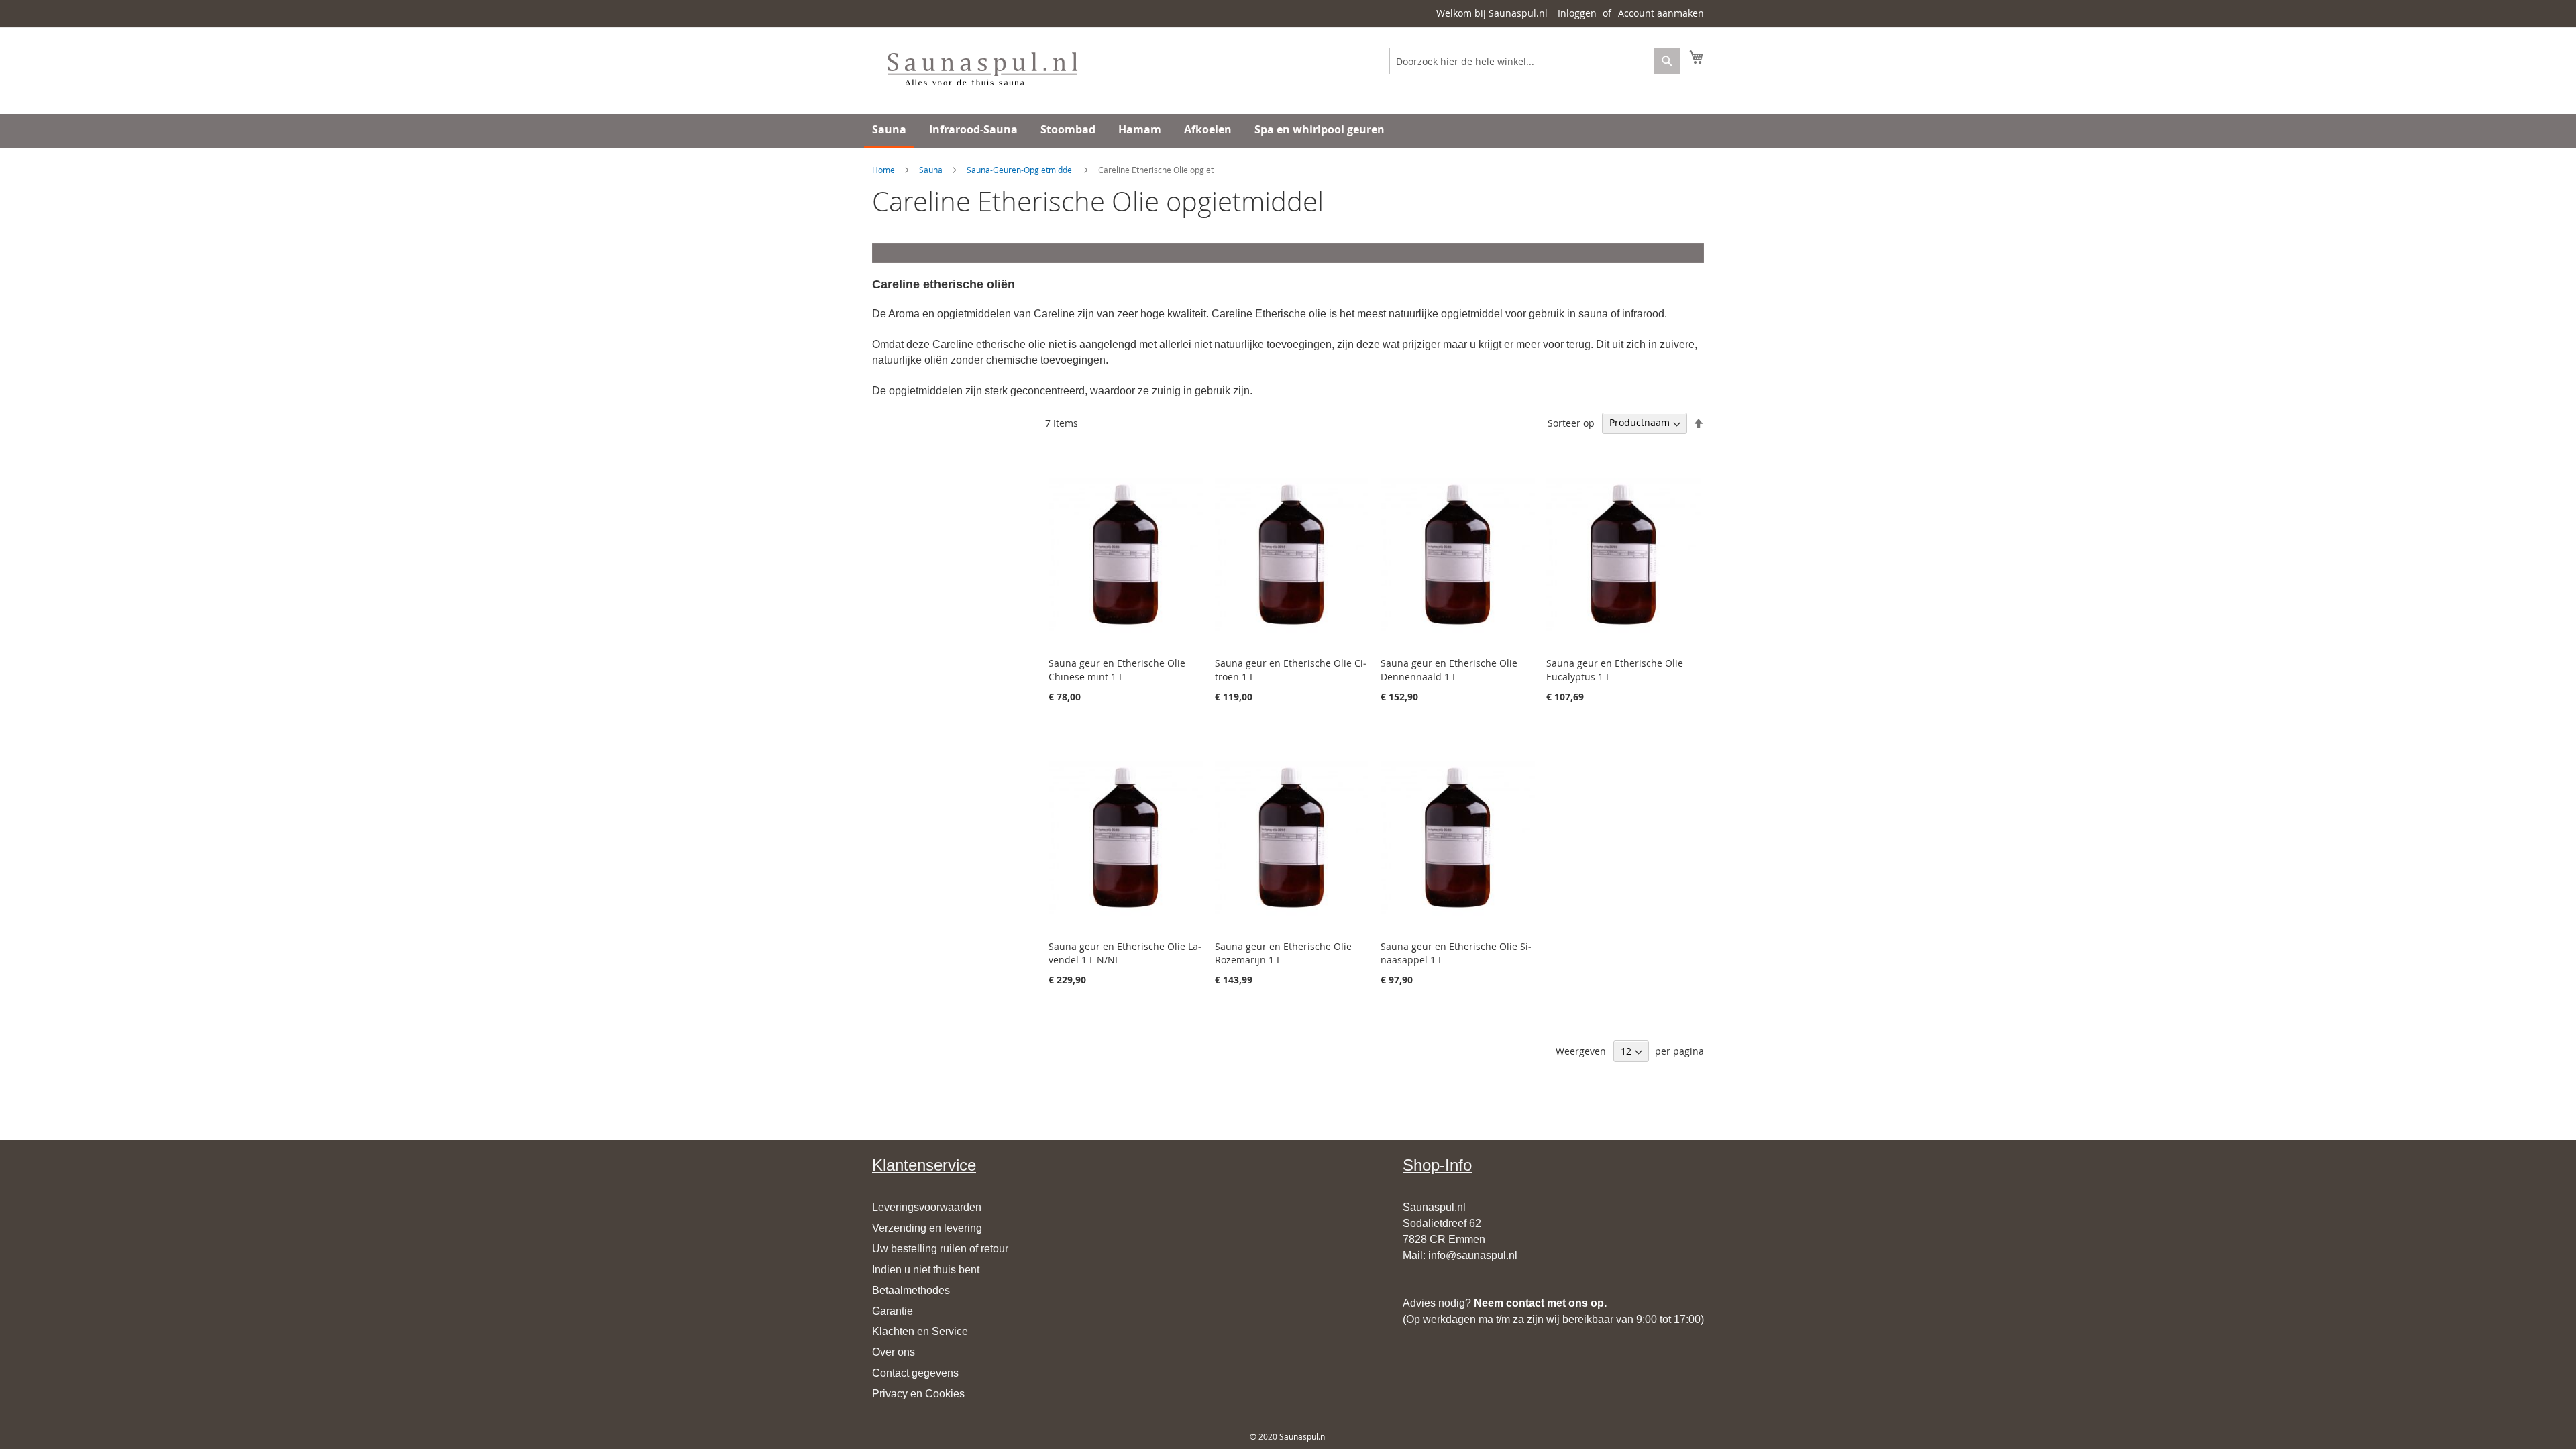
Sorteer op (1571, 422)
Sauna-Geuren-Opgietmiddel (1020, 170)
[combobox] (1535, 61)
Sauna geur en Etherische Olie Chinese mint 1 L (1117, 670)
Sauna (931, 170)
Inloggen (1577, 13)
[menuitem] (889, 131)
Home (883, 170)
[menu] (1288, 131)
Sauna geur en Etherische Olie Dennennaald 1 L (1449, 670)
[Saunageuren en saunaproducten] (982, 70)
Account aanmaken (1661, 13)
